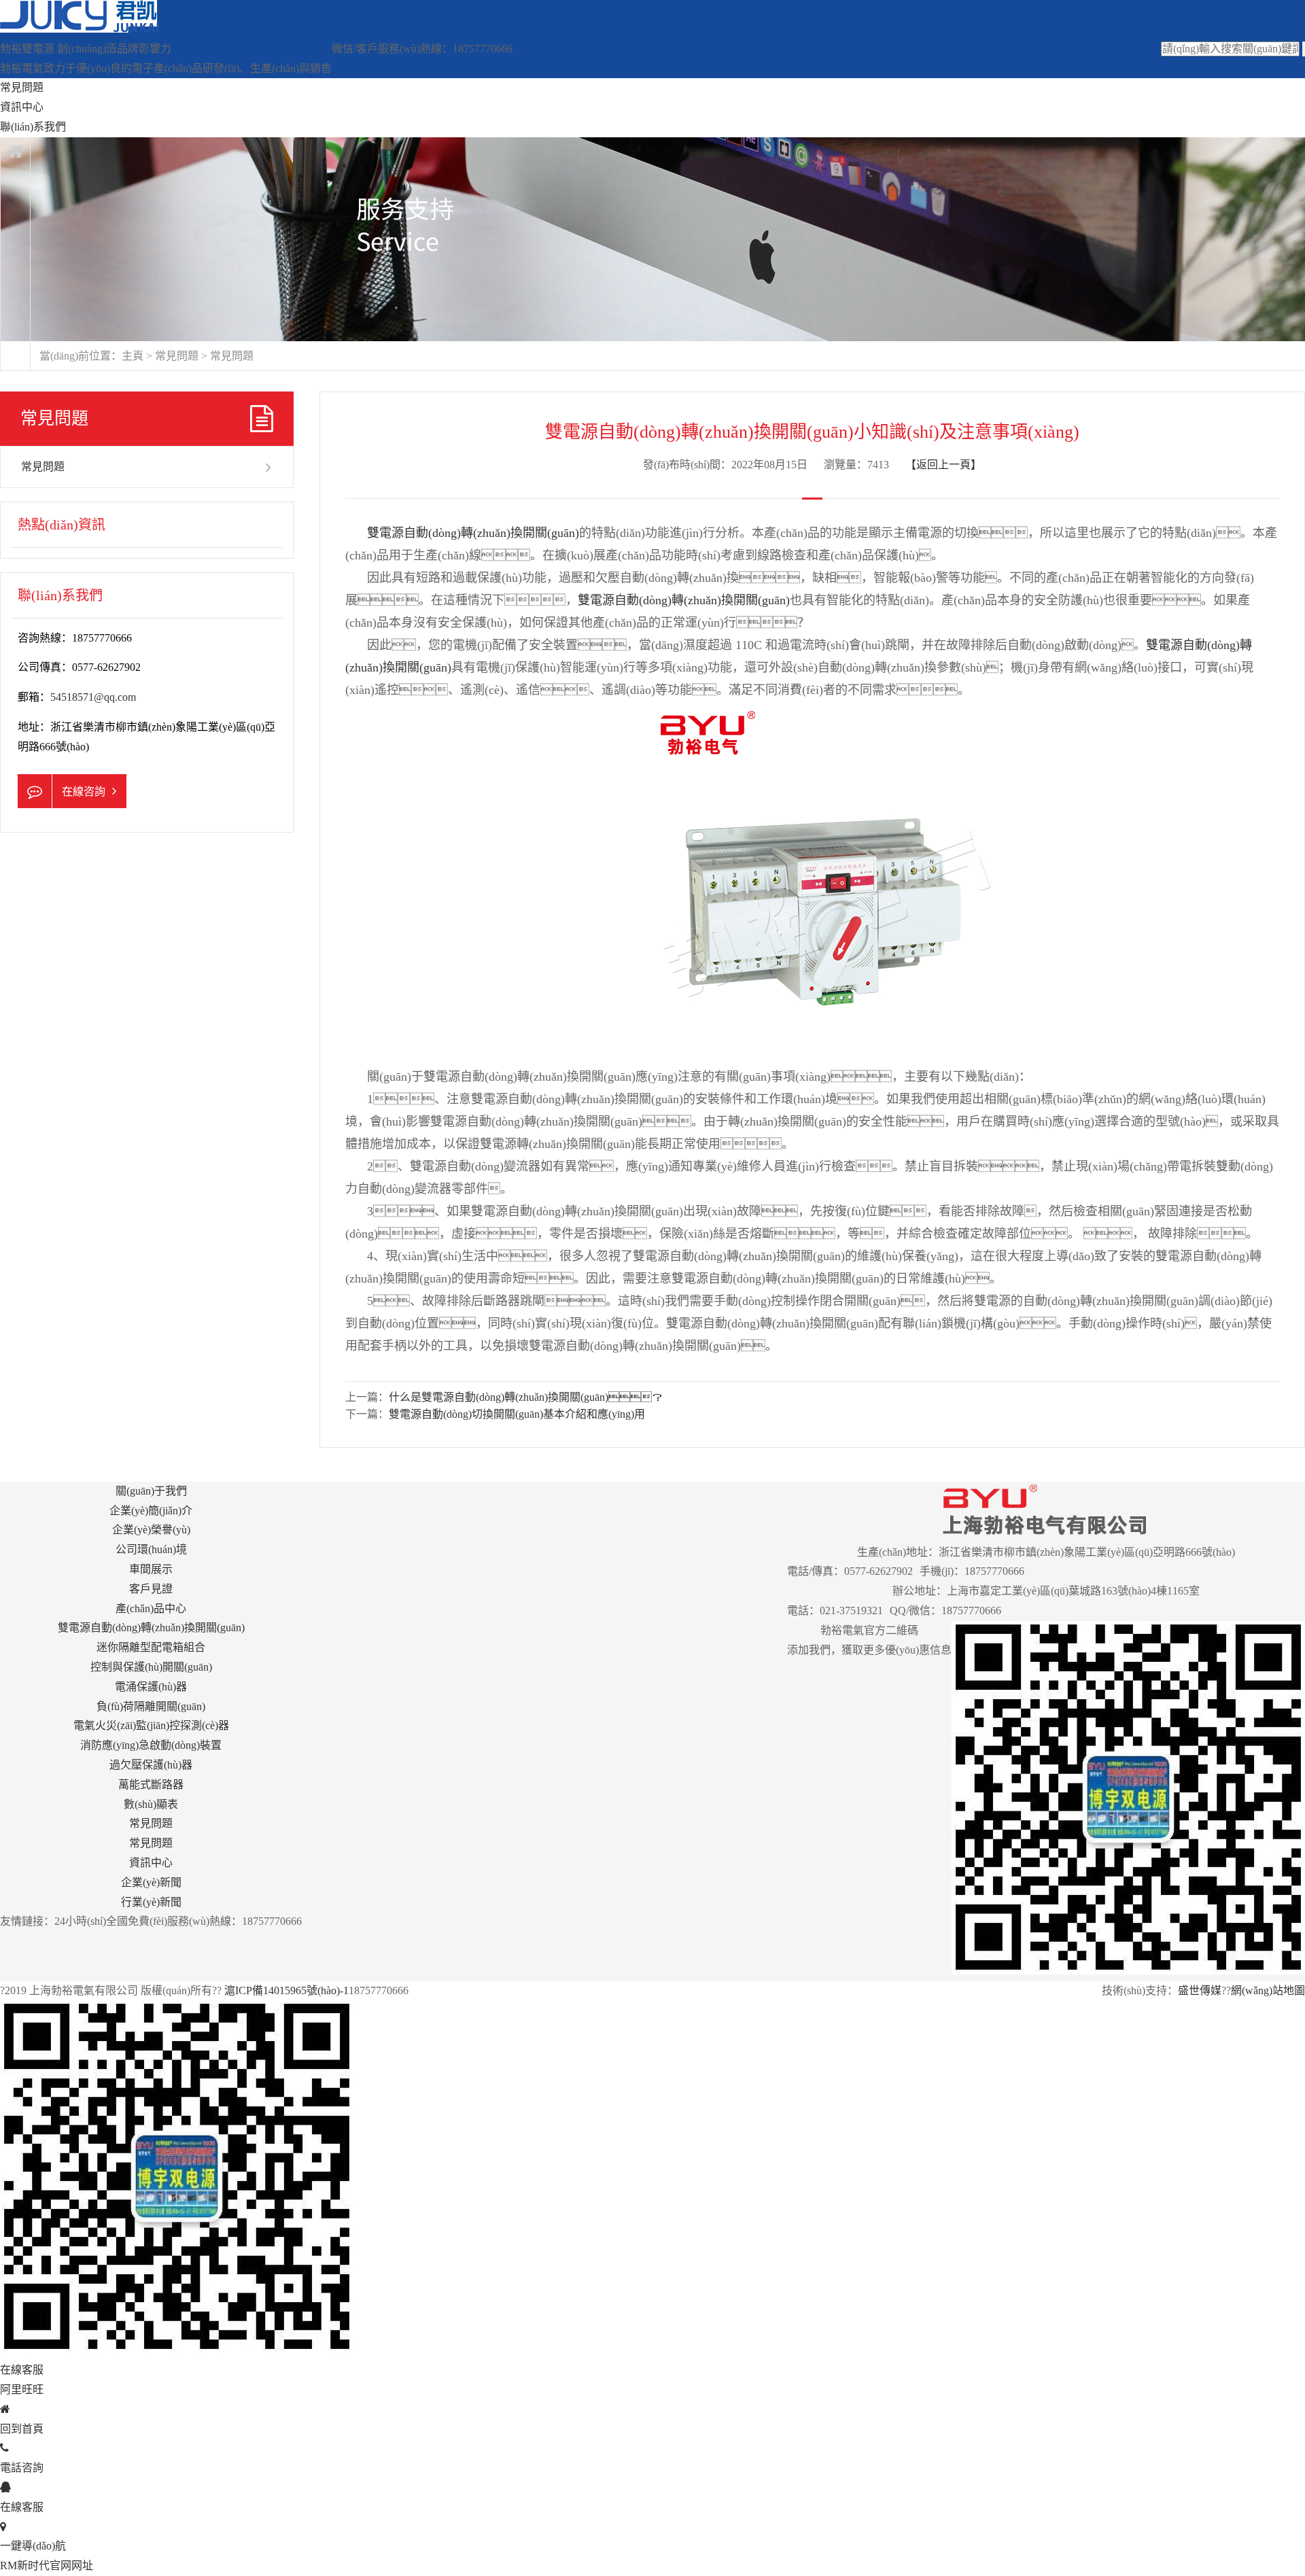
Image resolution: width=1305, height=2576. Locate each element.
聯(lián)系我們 (33, 127)
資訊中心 (22, 107)
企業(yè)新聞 (151, 1882)
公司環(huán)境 (151, 1549)
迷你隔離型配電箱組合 (151, 1647)
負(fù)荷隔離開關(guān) (151, 1706)
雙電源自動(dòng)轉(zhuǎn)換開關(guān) (473, 533)
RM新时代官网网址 (47, 2565)
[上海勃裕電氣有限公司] (80, 29)
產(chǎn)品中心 (151, 1608)
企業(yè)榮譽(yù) (151, 1530)
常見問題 (22, 87)
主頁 (133, 356)
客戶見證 (151, 1589)
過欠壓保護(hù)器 (151, 1765)
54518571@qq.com (93, 697)
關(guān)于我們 (151, 1491)
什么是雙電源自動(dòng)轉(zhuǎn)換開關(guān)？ (526, 1397)
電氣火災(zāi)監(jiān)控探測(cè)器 (151, 1725)
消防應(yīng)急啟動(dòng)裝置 (151, 1745)
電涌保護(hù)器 (151, 1687)
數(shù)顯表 (151, 1804)
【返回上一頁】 (943, 465)
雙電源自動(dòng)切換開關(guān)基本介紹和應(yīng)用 (517, 1414)
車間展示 (151, 1569)
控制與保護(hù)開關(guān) (151, 1667)
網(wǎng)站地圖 (1268, 1990)
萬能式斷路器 (151, 1785)
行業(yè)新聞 (151, 1902)
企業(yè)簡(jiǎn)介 (151, 1511)
